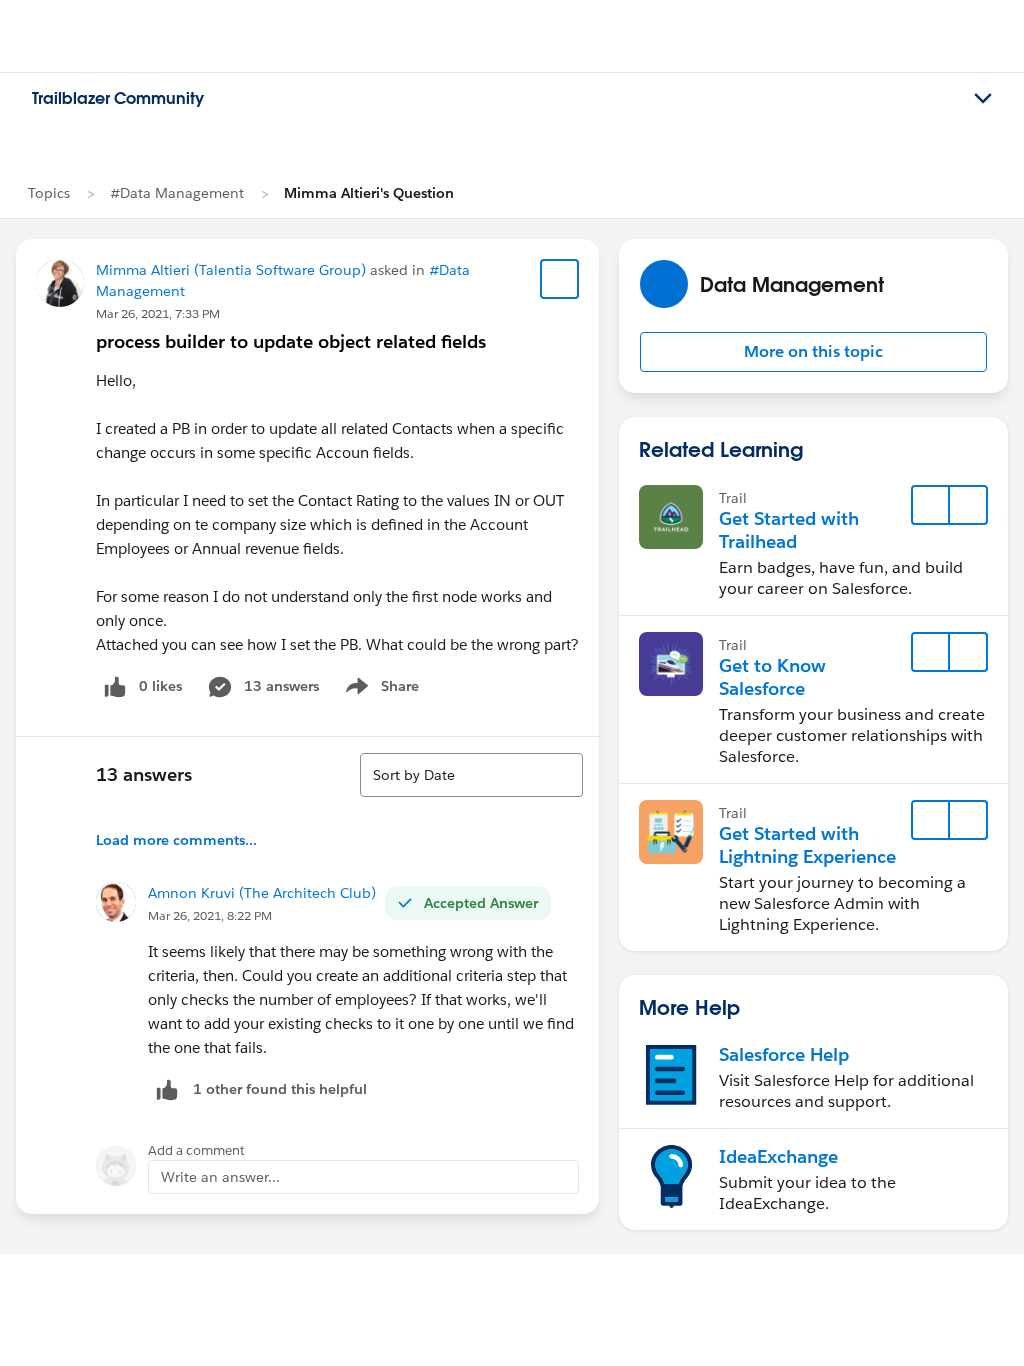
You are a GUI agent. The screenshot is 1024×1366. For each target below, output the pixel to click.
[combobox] (471, 775)
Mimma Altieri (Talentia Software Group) (231, 270)
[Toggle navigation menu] (983, 99)
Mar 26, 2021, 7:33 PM (158, 313)
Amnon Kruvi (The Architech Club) (262, 893)
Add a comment (196, 1150)
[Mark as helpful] (167, 1089)
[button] (813, 352)
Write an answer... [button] (220, 1177)
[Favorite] (560, 279)
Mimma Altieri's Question (369, 193)
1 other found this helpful (280, 1089)
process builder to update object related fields (291, 341)
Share (379, 690)
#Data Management (177, 193)
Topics (49, 193)
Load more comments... (176, 840)
